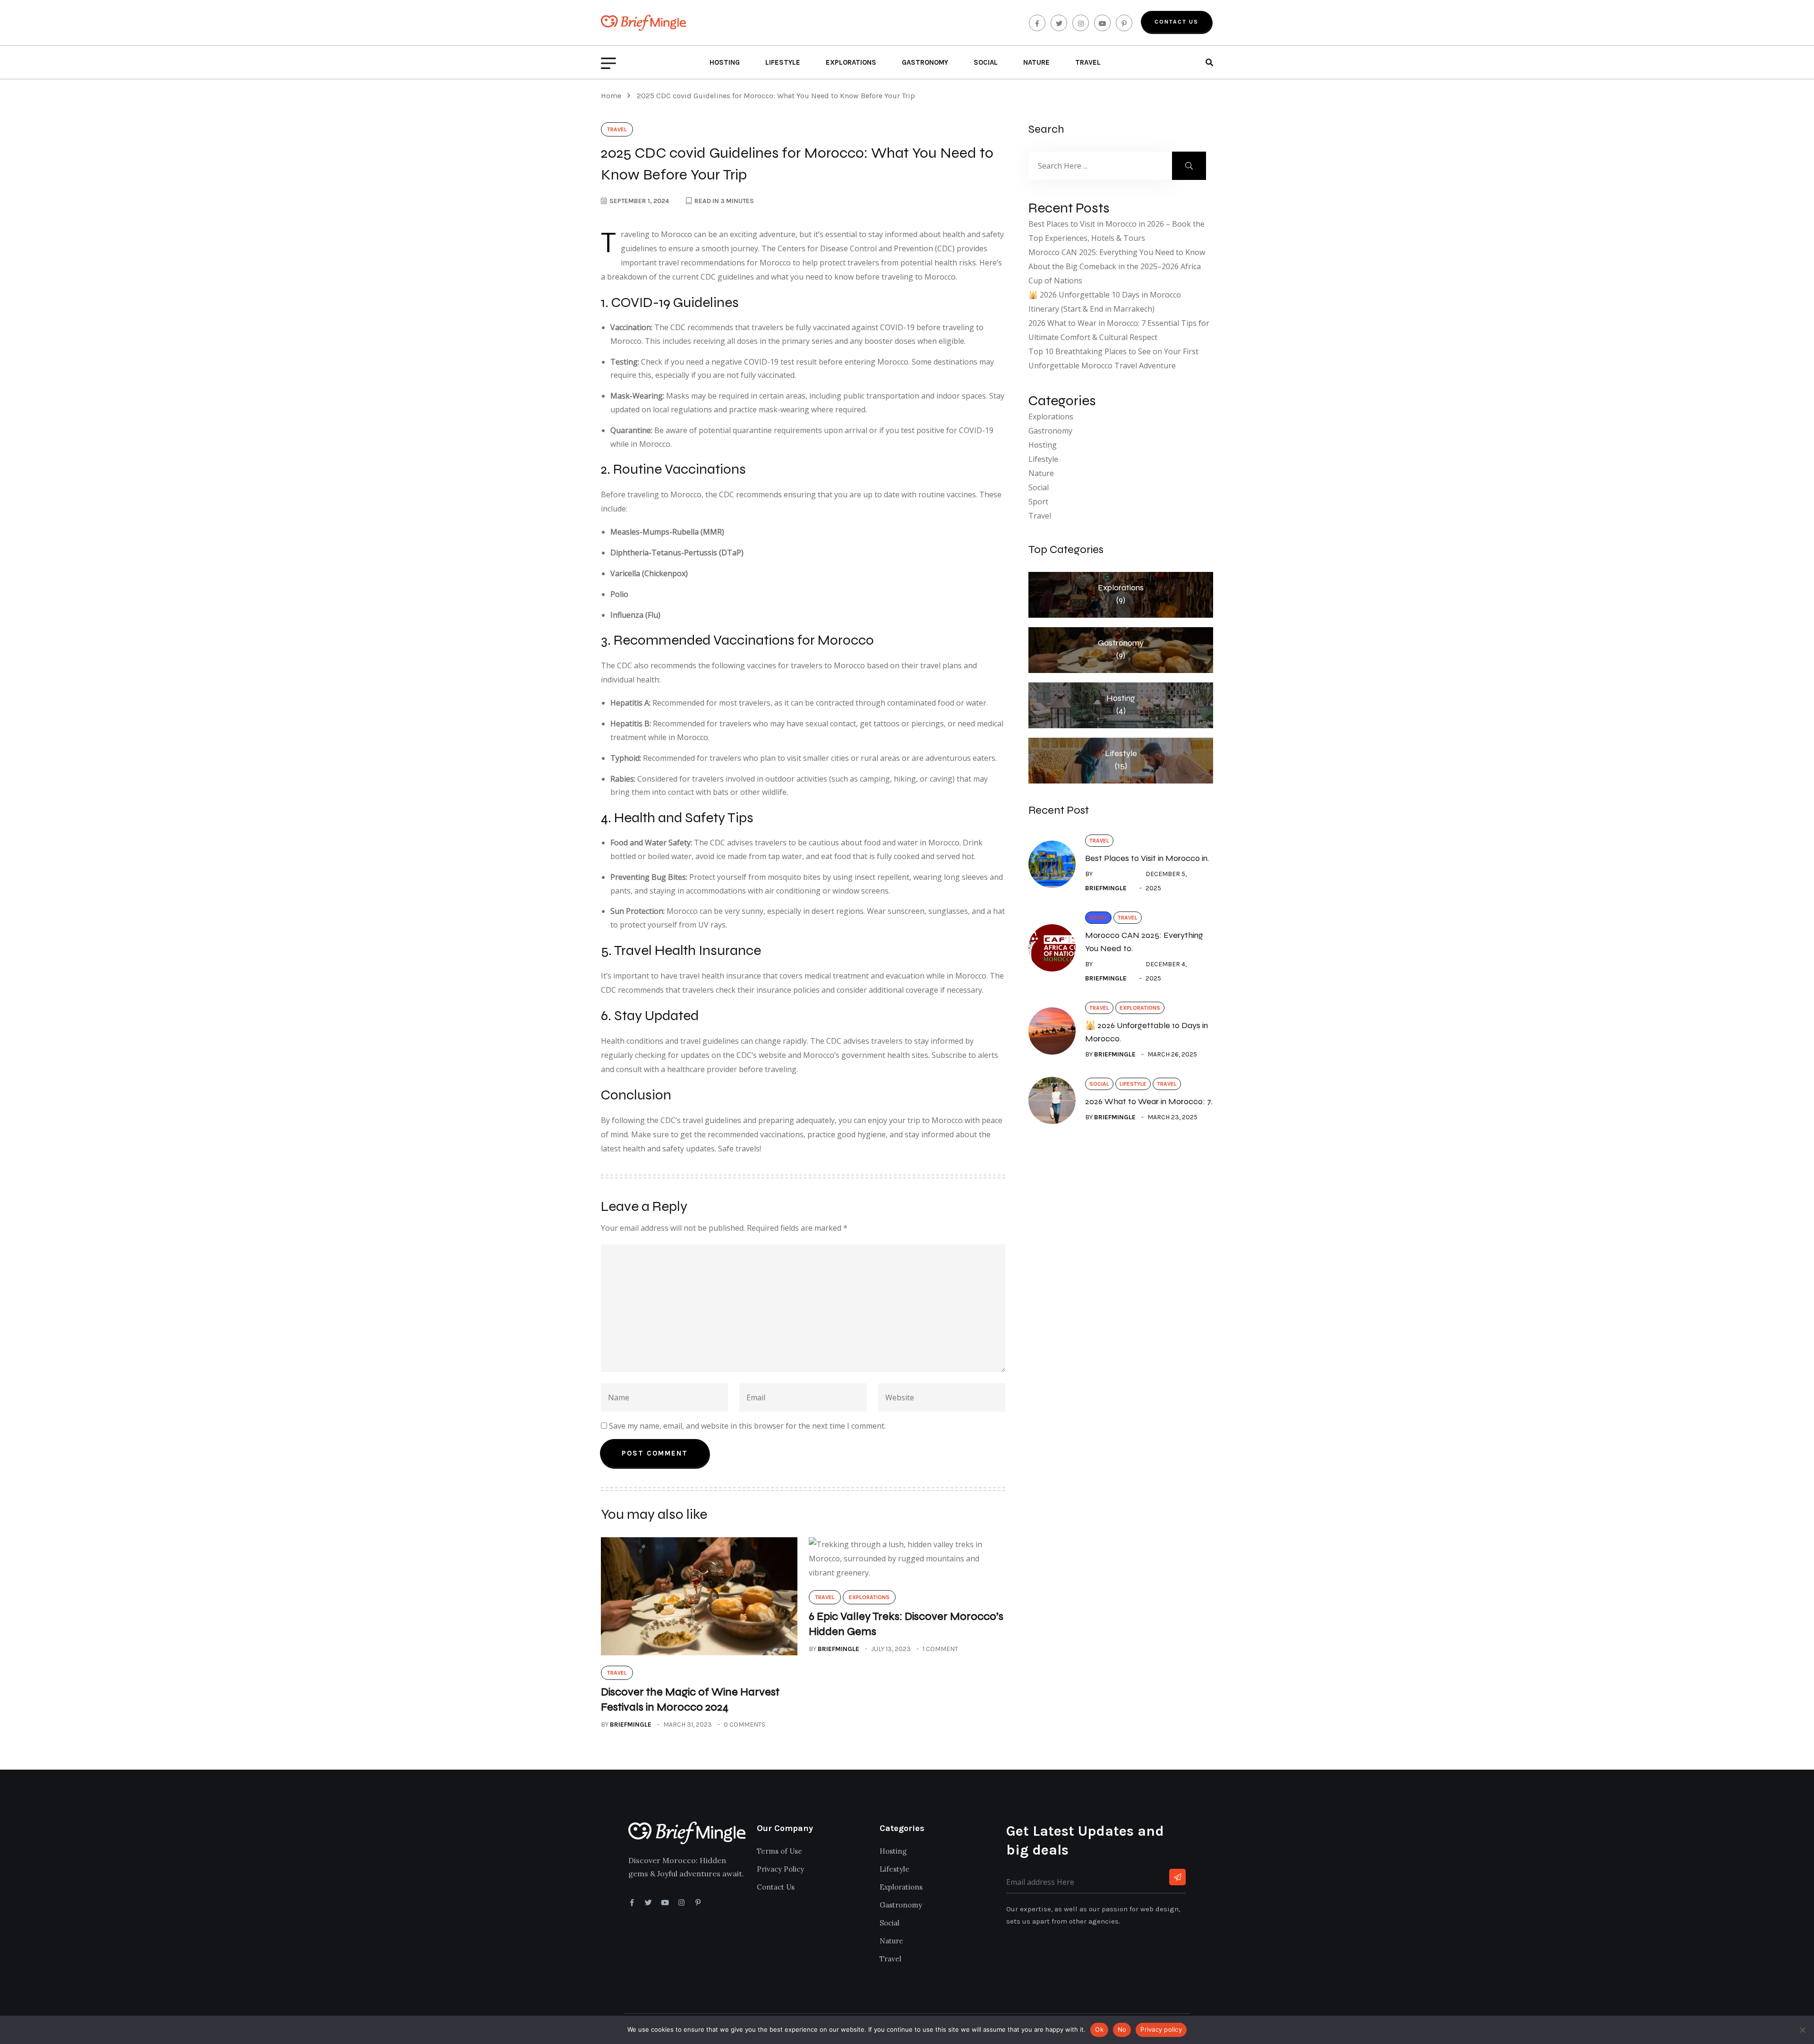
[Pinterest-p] (698, 1903)
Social (986, 62)
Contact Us (1177, 22)
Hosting (725, 62)
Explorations (851, 62)
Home (613, 96)
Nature (1036, 62)
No (1122, 2029)
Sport (1038, 502)
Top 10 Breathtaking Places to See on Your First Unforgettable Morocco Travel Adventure (1113, 358)
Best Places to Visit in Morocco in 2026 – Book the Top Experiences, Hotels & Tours (1117, 231)
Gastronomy (925, 62)
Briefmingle (631, 1725)
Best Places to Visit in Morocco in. (1147, 858)
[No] (1802, 2030)
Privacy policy (1161, 2029)
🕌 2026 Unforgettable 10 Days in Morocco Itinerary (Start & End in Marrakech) (1105, 302)
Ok (1099, 2029)
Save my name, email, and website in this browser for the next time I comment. (747, 1426)
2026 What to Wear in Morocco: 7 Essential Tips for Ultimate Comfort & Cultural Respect (1119, 330)
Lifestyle (783, 62)
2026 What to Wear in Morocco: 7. (1149, 1101)
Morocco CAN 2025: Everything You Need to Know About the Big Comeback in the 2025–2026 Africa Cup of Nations (1117, 266)
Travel (1088, 62)
